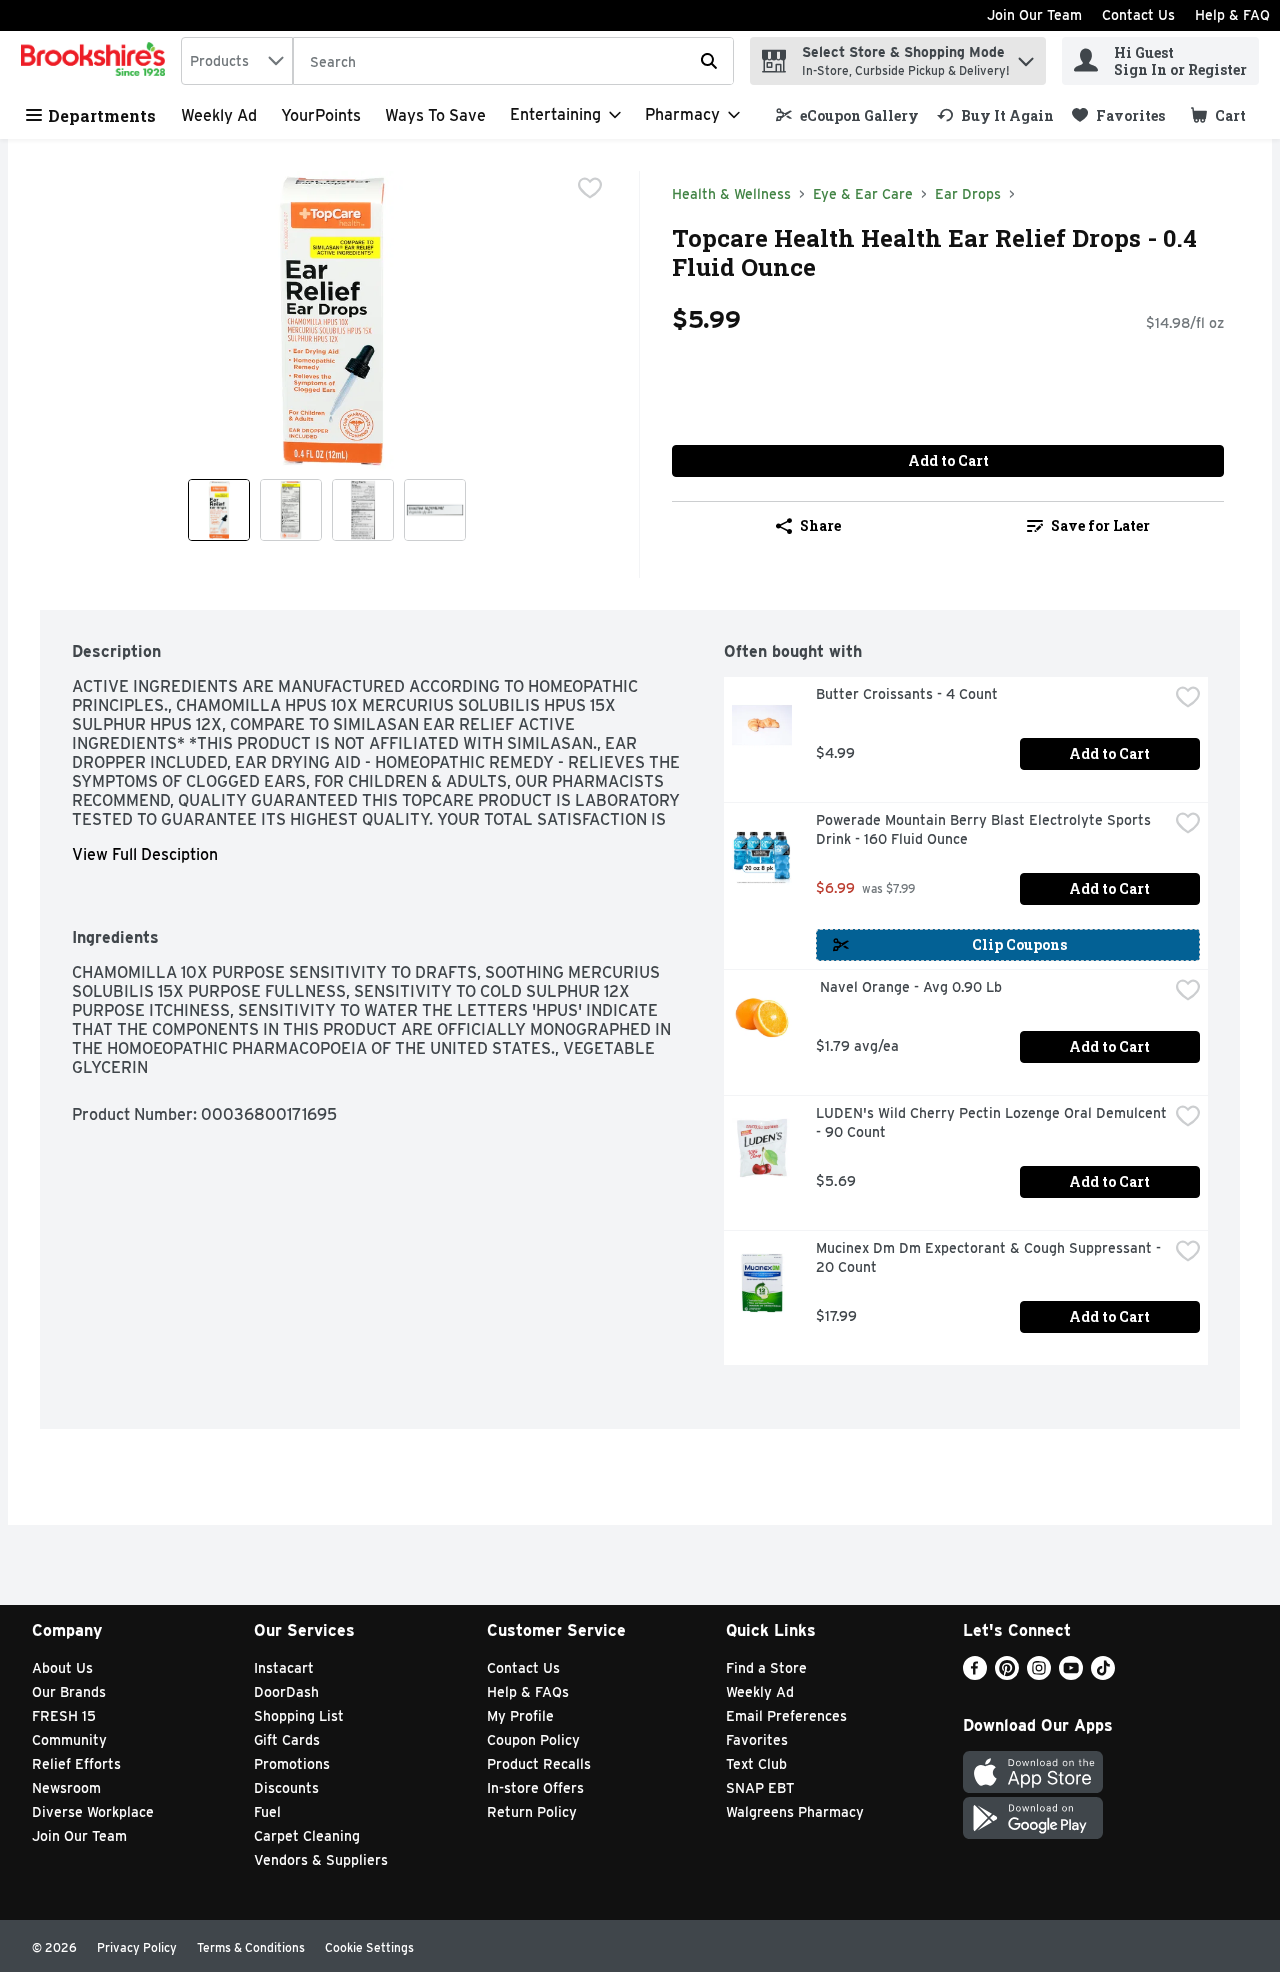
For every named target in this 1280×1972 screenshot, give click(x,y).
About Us (62, 1668)
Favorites (757, 1740)
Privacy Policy (137, 1947)
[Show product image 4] (435, 510)
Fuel (267, 1812)
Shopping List (299, 1716)
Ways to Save (435, 115)
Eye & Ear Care (863, 194)
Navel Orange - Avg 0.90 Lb (909, 987)
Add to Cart (948, 460)
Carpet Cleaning (307, 1836)
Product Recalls (539, 1764)
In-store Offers (535, 1788)
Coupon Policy (533, 1740)
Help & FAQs (528, 1692)
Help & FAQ (1232, 15)
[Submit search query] (709, 61)
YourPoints (321, 115)
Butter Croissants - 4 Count (907, 694)
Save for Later (1100, 525)
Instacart (284, 1668)
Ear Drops (968, 194)
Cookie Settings (369, 1947)
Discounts (286, 1788)
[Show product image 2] (291, 510)
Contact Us (1138, 15)
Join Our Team (1034, 15)
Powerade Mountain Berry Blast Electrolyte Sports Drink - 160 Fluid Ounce (985, 829)
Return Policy (532, 1812)
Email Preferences (786, 1716)
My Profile (520, 1716)
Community (69, 1740)
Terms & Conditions (251, 1947)
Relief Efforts (76, 1764)
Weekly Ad (219, 115)
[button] (1026, 56)
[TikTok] (1103, 1674)
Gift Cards (287, 1740)
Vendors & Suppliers (321, 1860)
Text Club (756, 1764)
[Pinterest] (1007, 1674)
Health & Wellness (731, 194)
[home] (97, 61)
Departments (102, 115)
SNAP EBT (760, 1788)
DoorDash (286, 1692)
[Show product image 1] (219, 510)
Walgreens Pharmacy (795, 1812)
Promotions (292, 1764)
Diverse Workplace (93, 1812)
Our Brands (69, 1692)
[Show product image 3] (363, 510)
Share (820, 525)
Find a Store (766, 1668)
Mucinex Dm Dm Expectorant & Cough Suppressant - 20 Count (990, 1257)
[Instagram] (1039, 1674)
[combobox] (237, 61)
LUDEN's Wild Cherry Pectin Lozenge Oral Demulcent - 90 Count (992, 1122)
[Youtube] (1071, 1674)
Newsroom (66, 1788)
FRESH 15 (64, 1716)
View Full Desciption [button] (145, 854)
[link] (847, 115)
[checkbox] (590, 188)
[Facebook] (975, 1674)
